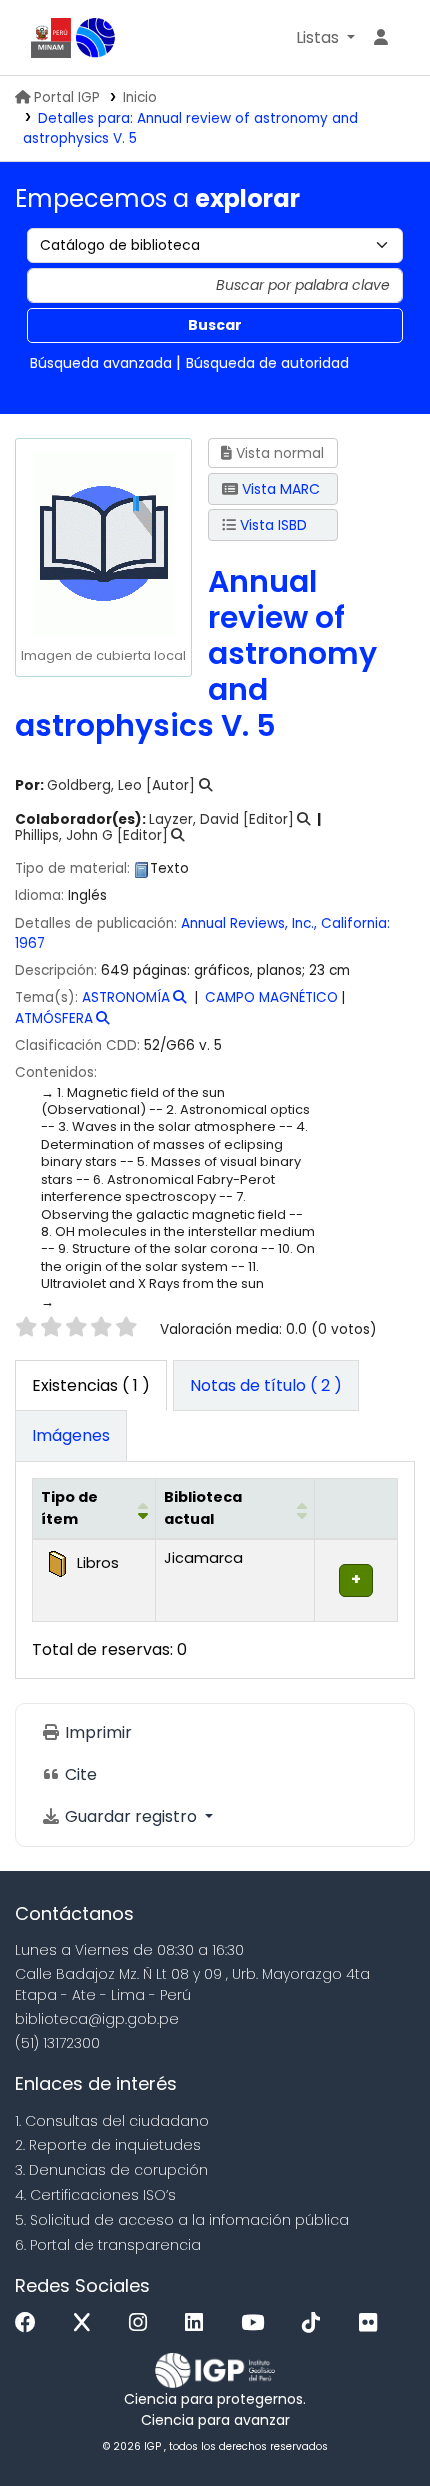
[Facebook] (30, 2323)
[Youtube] (257, 2323)
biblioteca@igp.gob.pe (97, 2019)
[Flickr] (373, 2323)
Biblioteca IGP (96, 38)
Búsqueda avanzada (101, 363)
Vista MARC (279, 489)
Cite (79, 1774)
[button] (325, 38)
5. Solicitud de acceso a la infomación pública (182, 2220)
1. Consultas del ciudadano (112, 2121)
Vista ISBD (271, 525)
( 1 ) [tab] (91, 1385)
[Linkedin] (199, 2323)
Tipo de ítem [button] (69, 1508)
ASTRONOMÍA (126, 997)
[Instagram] (143, 2323)
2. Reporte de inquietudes (108, 2145)
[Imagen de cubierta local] (103, 542)
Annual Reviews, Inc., (249, 923)
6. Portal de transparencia (108, 2245)
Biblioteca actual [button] (203, 1508)
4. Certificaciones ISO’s (95, 2195)
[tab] (266, 1386)
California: (355, 923)
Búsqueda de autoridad (267, 363)
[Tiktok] (316, 2323)
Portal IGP (67, 97)
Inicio (140, 97)
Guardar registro (131, 1816)
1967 (30, 943)
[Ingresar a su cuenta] (381, 38)
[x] (87, 2323)
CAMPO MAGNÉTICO (271, 997)
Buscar (215, 325)
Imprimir (96, 1732)
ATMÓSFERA (54, 1018)
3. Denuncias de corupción (111, 2170)
